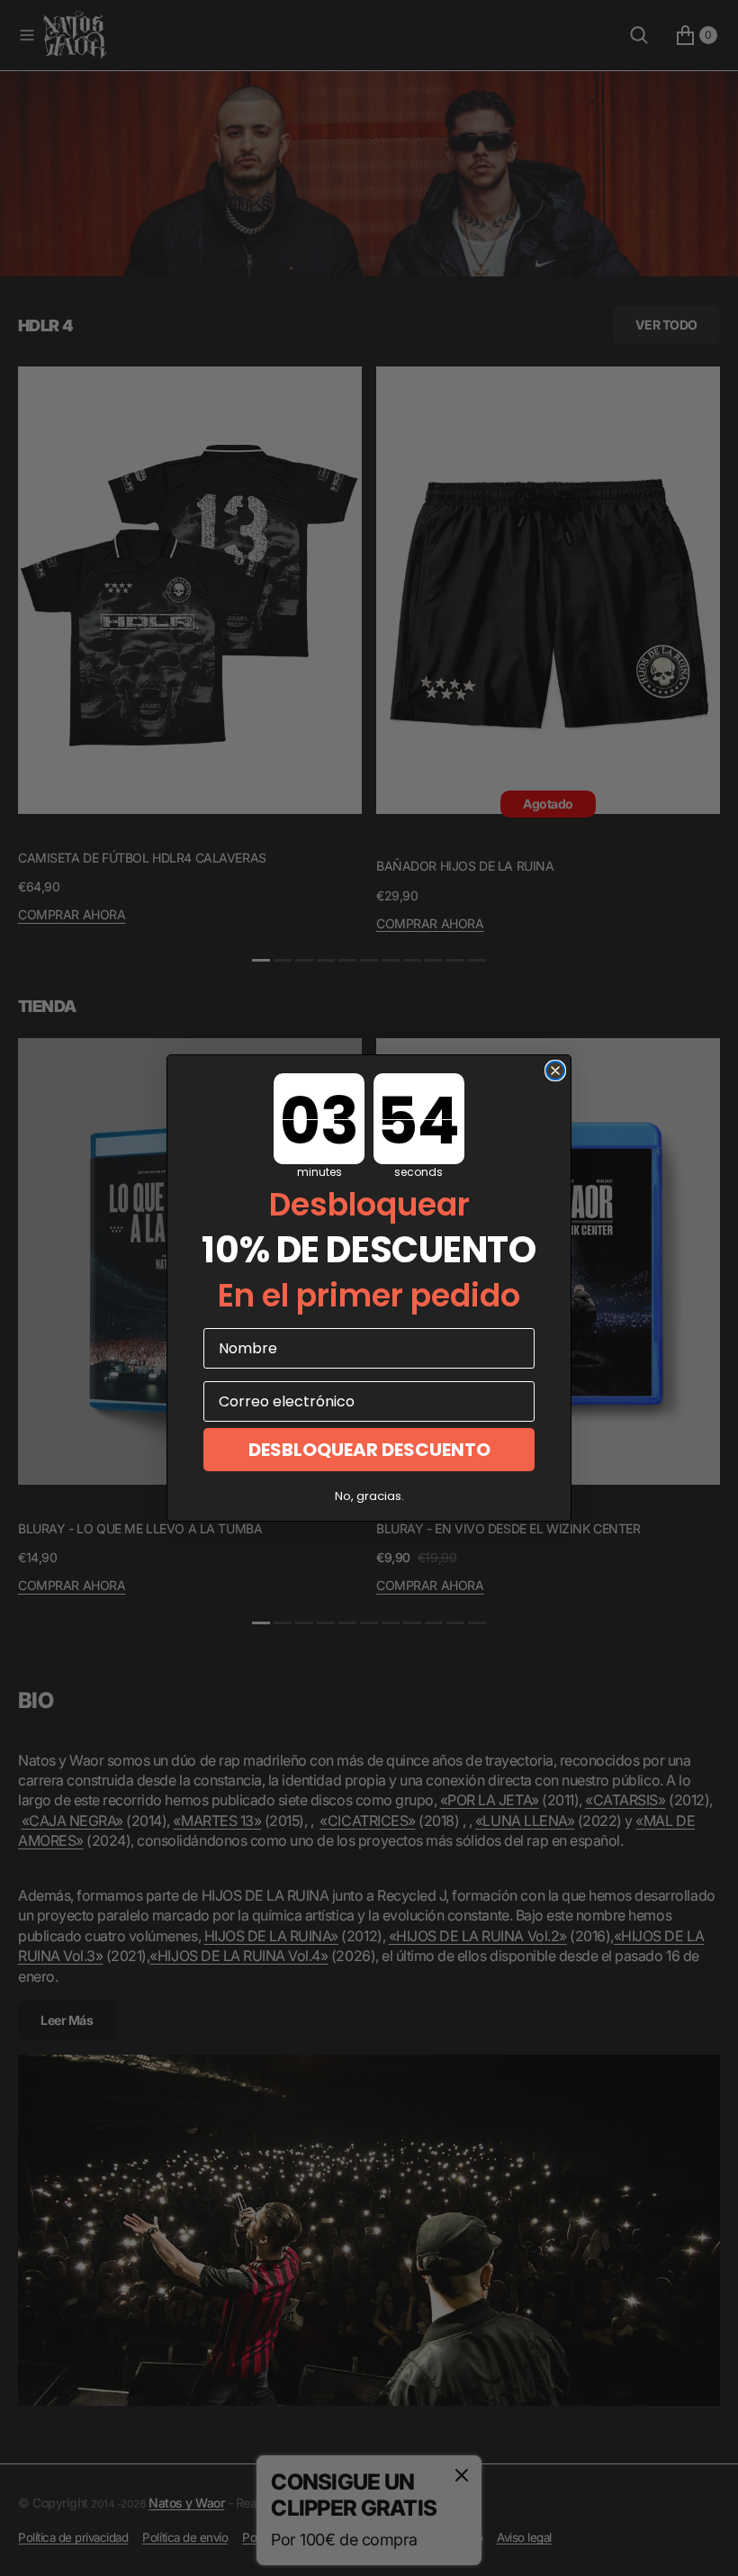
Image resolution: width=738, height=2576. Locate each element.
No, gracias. (369, 1496)
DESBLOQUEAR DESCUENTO (369, 1450)
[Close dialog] (555, 1071)
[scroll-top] (707, 2545)
